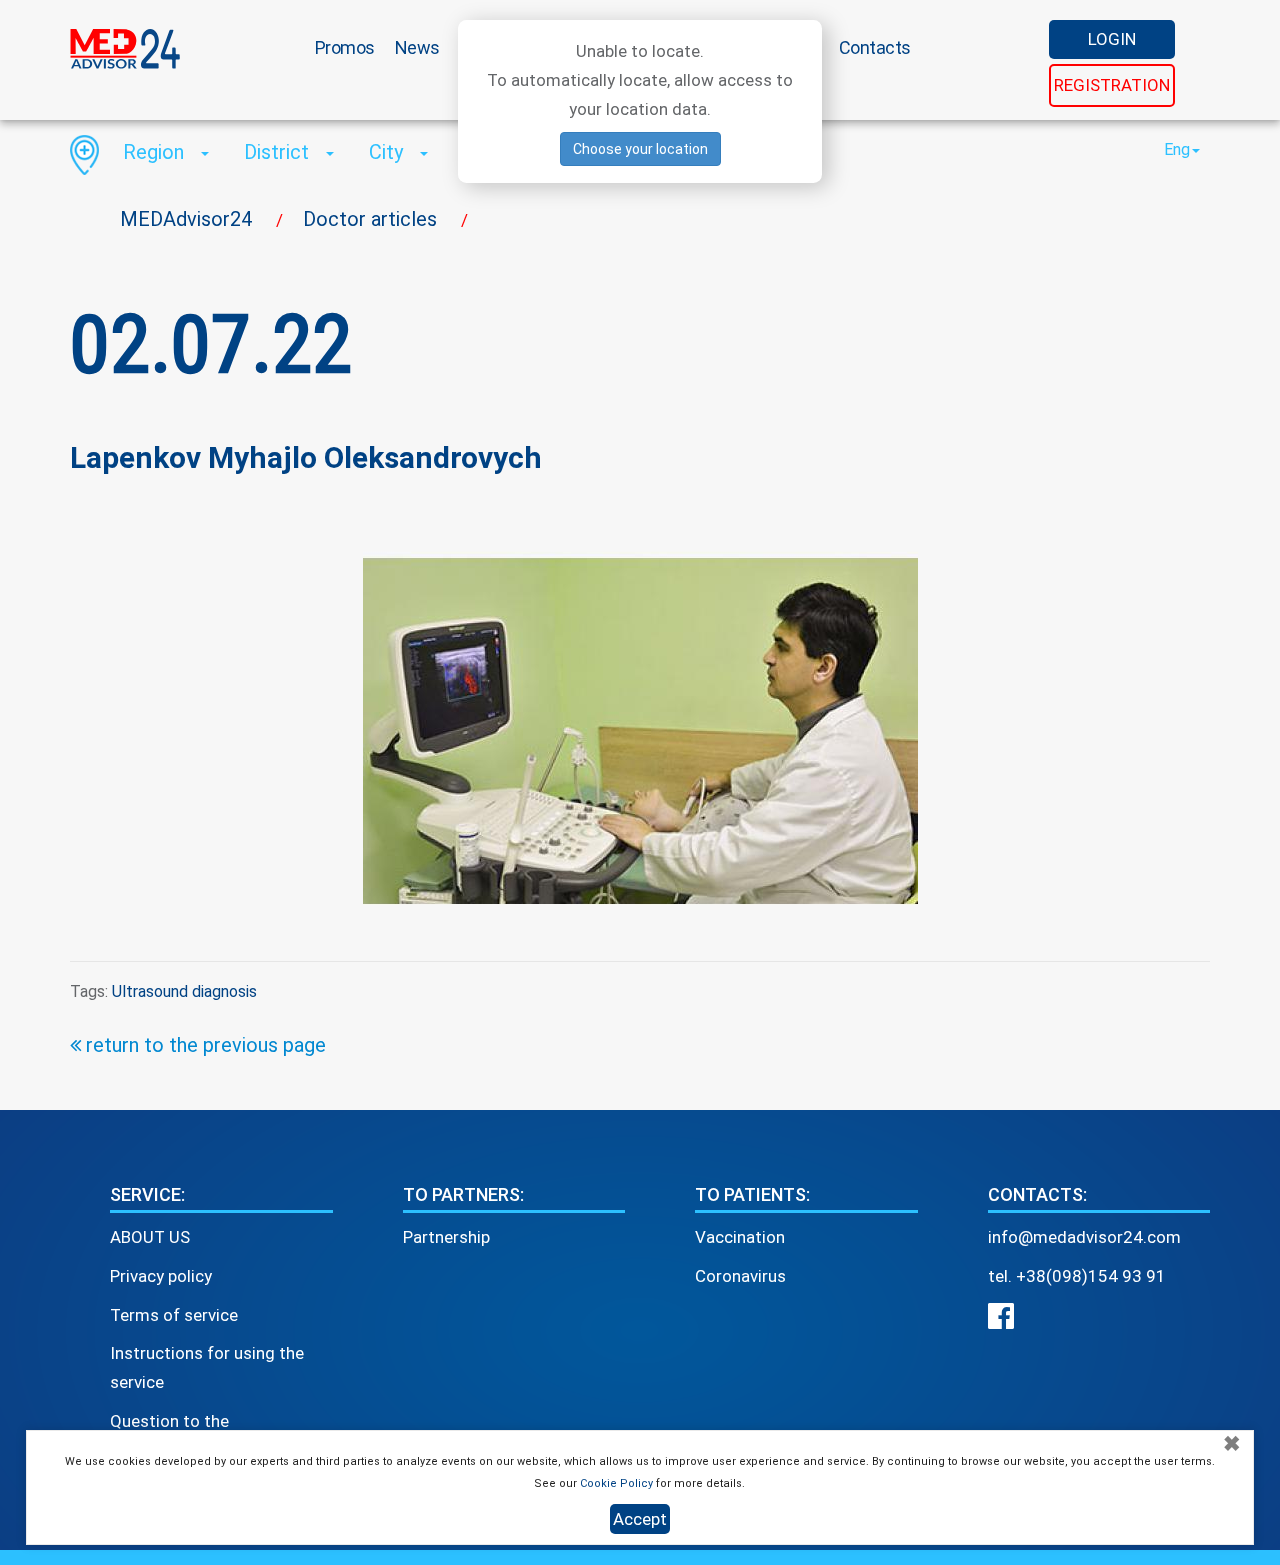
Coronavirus (740, 1276)
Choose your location (640, 149)
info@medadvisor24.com (1084, 1237)
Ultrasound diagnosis (184, 991)
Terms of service (174, 1315)
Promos (345, 47)
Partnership (446, 1237)
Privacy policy (161, 1276)
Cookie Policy (616, 1483)
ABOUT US (150, 1237)
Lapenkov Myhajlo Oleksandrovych (306, 457)
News (417, 47)
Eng (1177, 149)
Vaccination (740, 1237)
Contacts (875, 47)
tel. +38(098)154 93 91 (1077, 1276)
